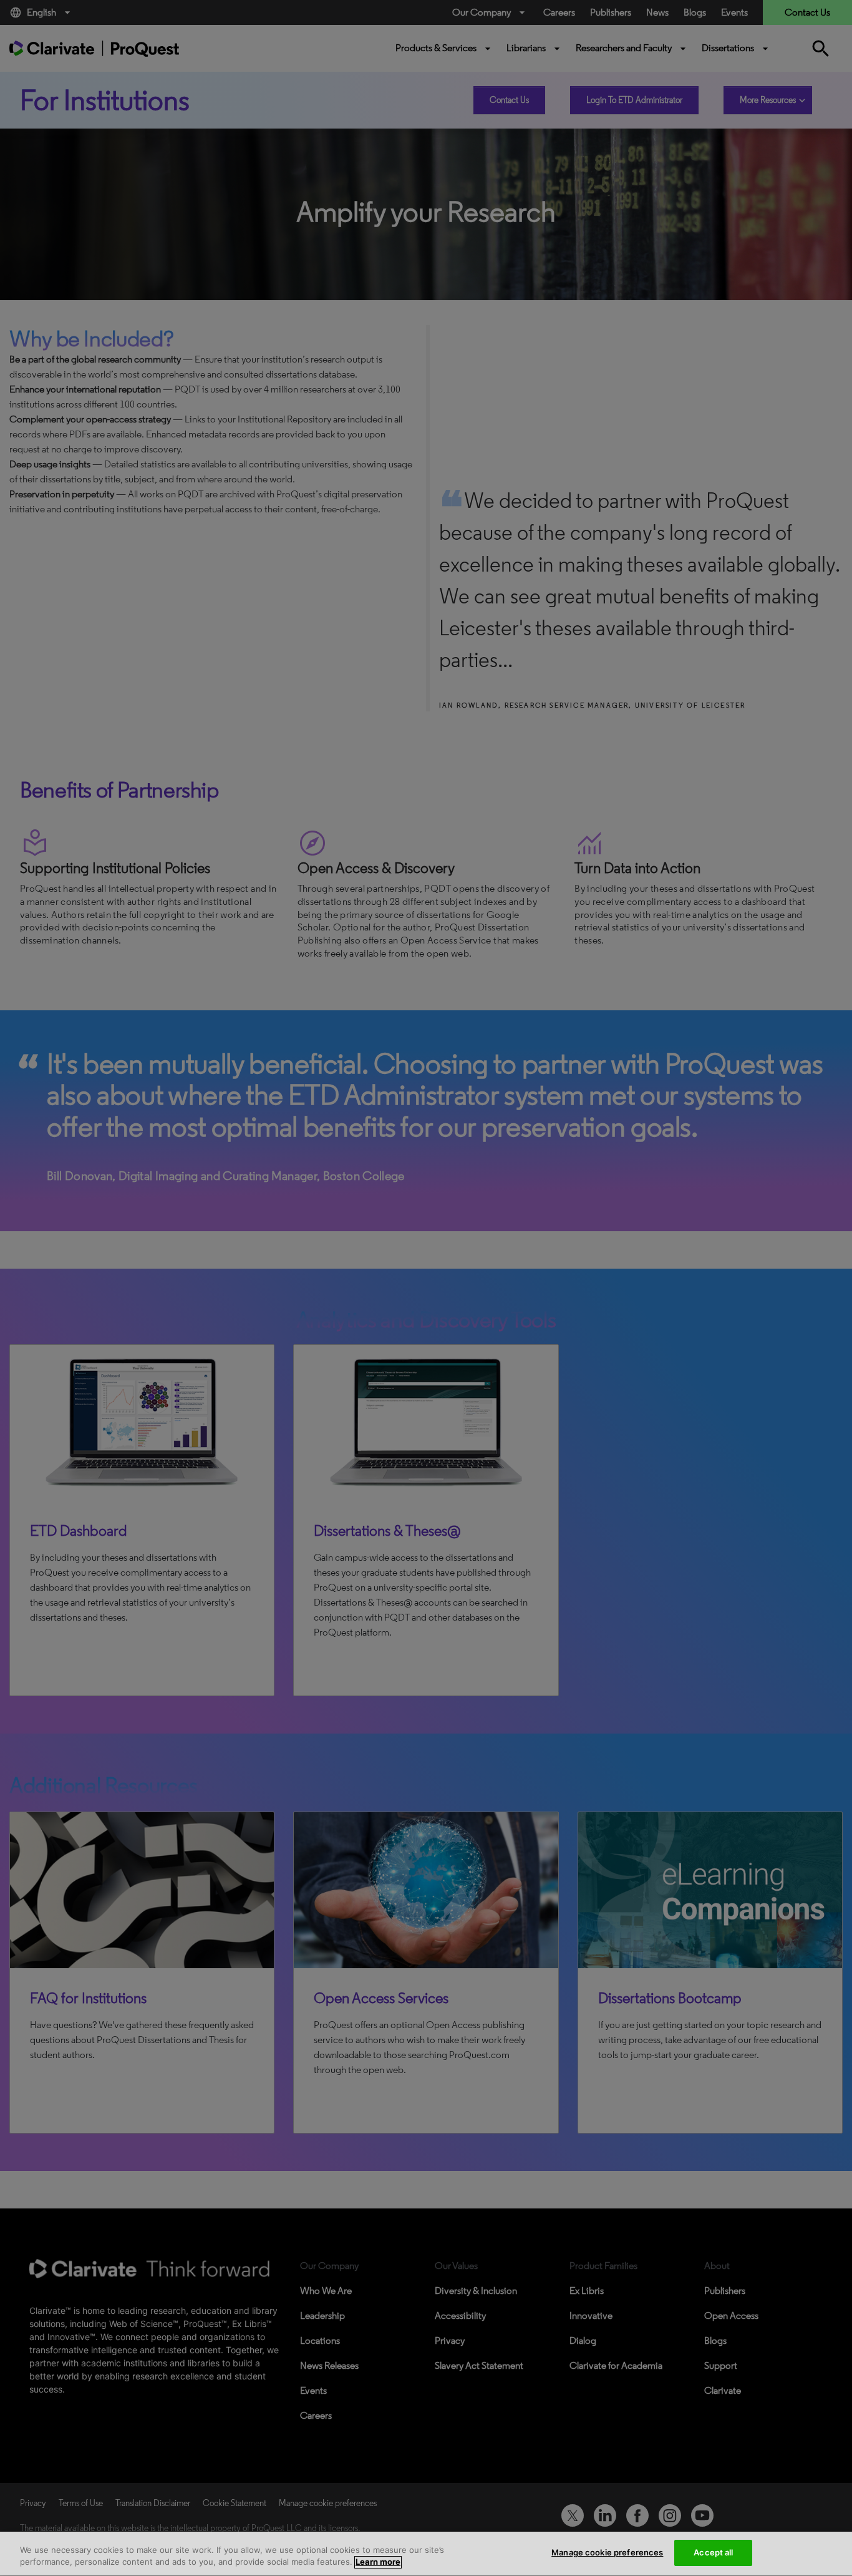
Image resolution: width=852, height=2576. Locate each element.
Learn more (378, 2562)
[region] (426, 2554)
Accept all (713, 2552)
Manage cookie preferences (607, 2552)
